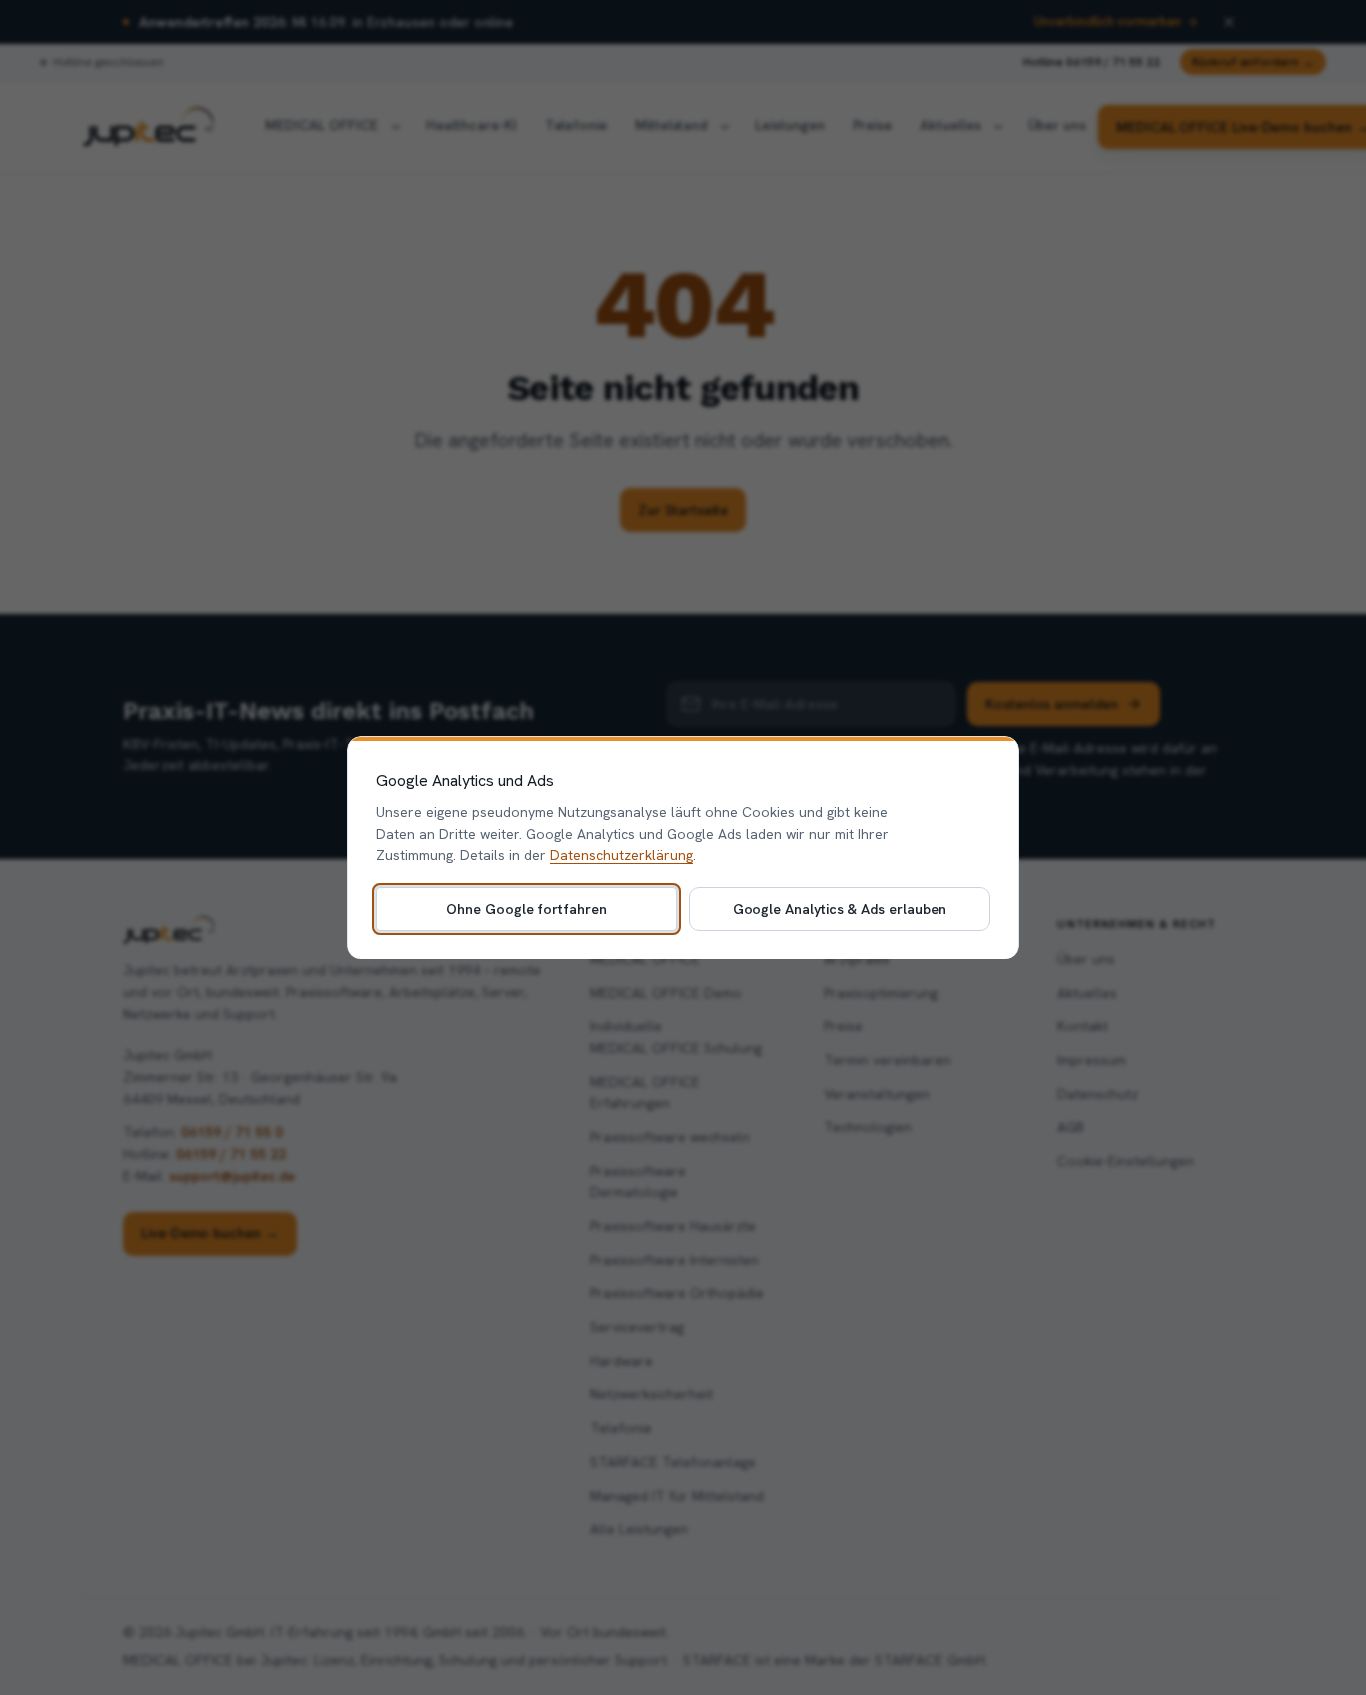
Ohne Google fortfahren (526, 908)
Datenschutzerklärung (621, 855)
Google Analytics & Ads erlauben (840, 908)
